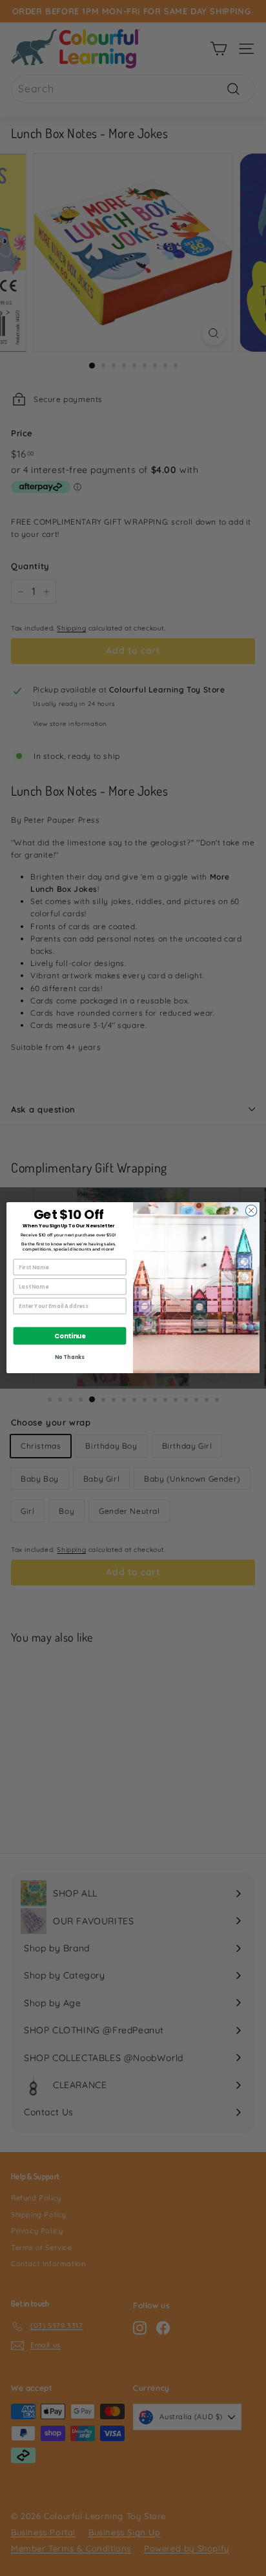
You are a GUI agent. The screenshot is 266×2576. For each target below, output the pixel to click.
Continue (70, 1336)
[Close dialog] (251, 1211)
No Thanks (69, 1358)
